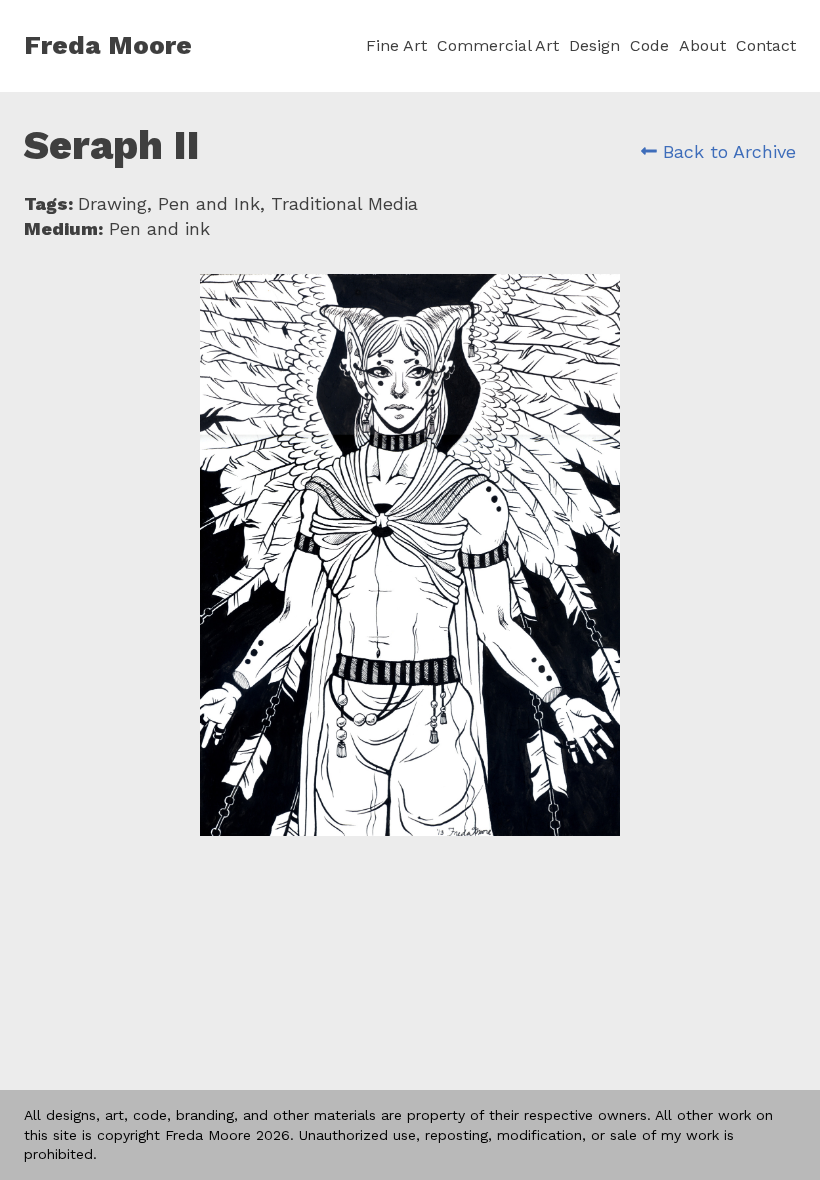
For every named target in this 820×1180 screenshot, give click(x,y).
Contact (766, 45)
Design (594, 45)
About (702, 45)
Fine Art (396, 45)
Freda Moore (108, 45)
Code (649, 45)
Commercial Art (498, 45)
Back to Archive (726, 151)
